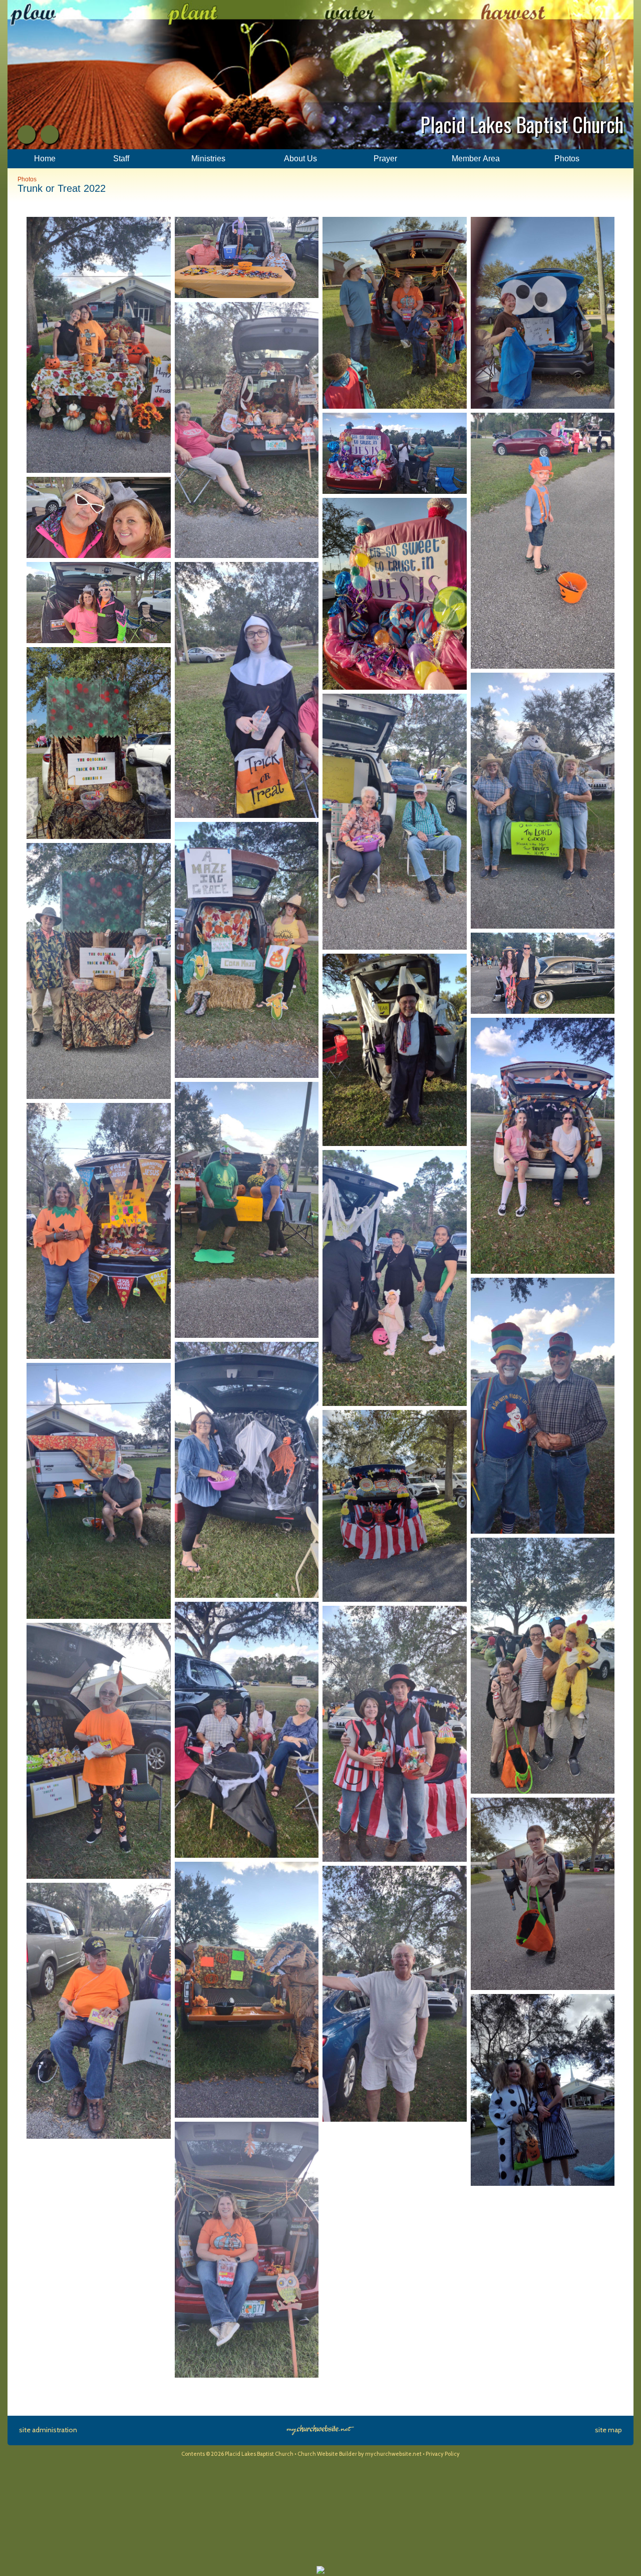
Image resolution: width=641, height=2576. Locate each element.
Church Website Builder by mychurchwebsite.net (360, 2454)
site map (608, 2430)
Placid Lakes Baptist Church (522, 124)
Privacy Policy (443, 2454)
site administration (48, 2430)
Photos (27, 179)
